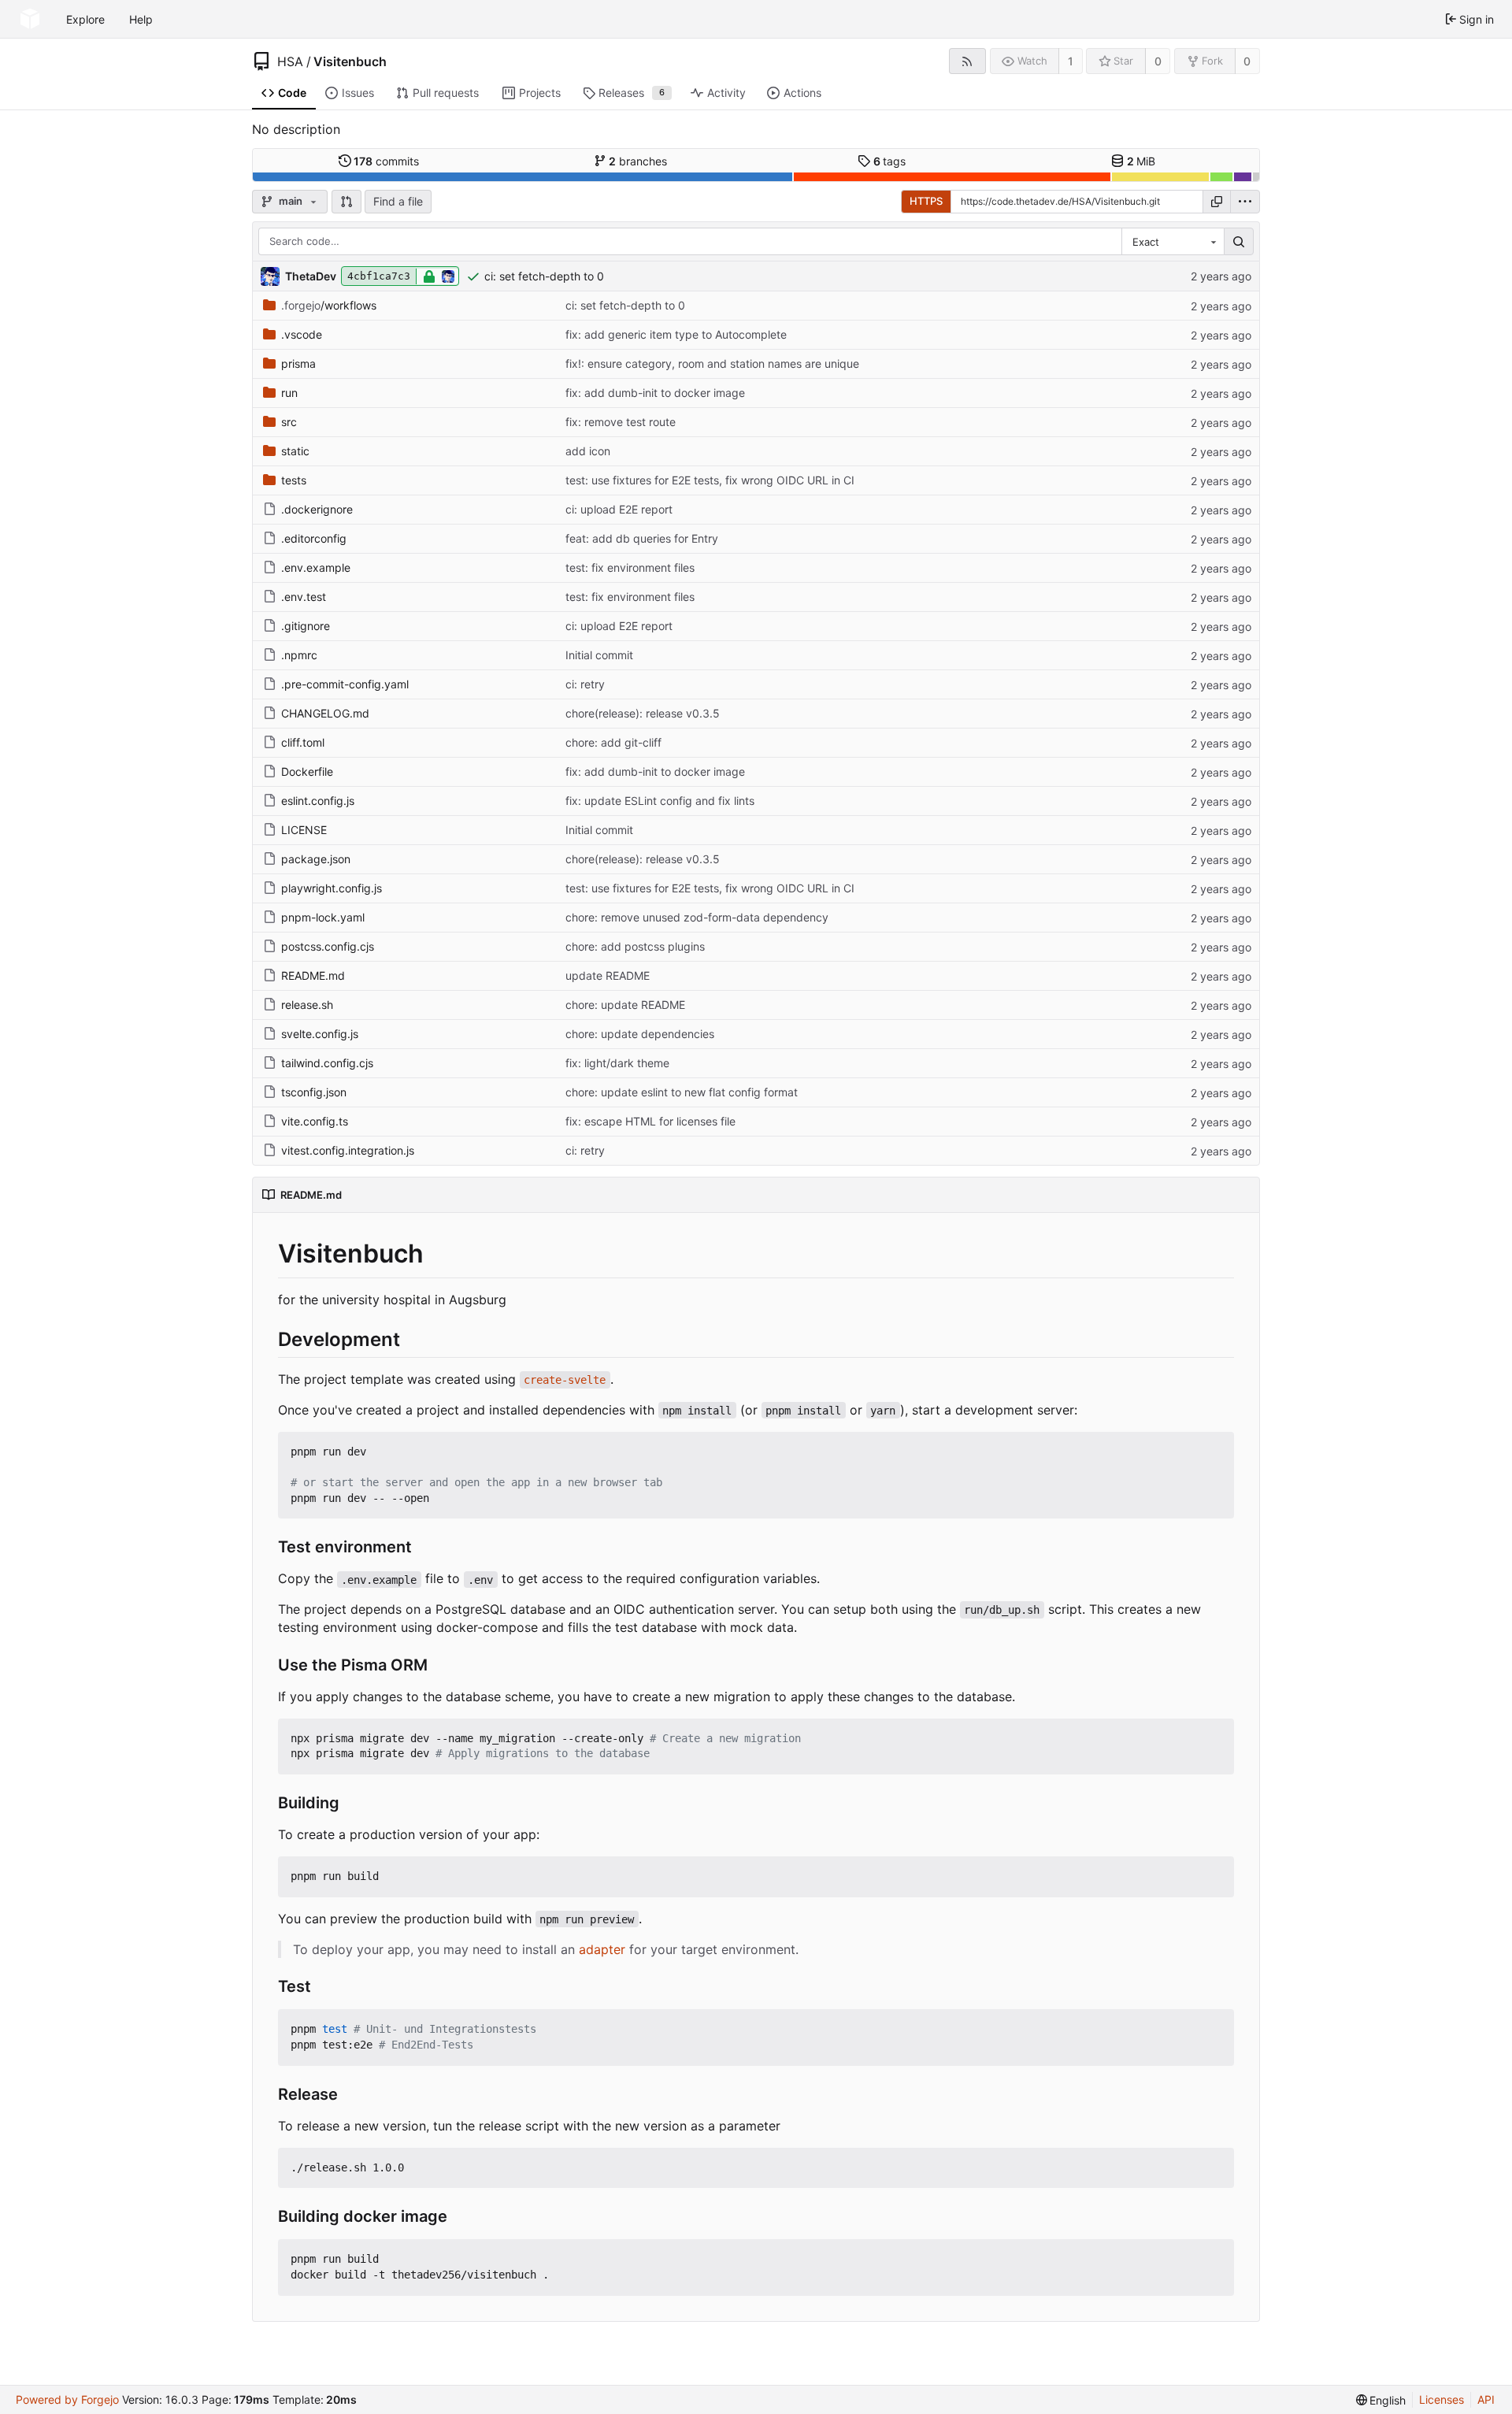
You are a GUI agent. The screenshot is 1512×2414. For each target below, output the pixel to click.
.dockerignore (317, 509)
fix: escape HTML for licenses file (650, 1121)
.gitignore (306, 626)
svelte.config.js (320, 1034)
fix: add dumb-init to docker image (655, 393)
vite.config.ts (315, 1121)
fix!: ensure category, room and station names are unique (712, 363)
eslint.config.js (318, 801)
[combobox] (1173, 242)
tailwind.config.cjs (327, 1063)
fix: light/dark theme (617, 1063)
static (295, 451)
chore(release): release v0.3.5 (643, 713)
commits (386, 161)
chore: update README (625, 1005)
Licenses (1442, 2399)
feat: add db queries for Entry (642, 538)
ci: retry (585, 684)
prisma (298, 363)
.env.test (304, 597)
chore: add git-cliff (613, 742)
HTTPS (926, 201)
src (289, 422)
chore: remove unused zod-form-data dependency (697, 917)
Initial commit (599, 655)
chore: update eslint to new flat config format (682, 1092)
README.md (313, 975)
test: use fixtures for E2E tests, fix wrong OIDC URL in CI (710, 480)
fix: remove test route (621, 422)
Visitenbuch (350, 61)
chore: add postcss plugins (635, 946)
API (1486, 2399)
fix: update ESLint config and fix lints (660, 801)
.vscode (302, 334)
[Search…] (1239, 242)
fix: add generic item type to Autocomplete (676, 334)
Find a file (398, 201)
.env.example (316, 567)
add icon (588, 451)
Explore (85, 19)
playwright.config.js (332, 888)
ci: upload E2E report (619, 509)
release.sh (307, 1005)
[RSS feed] (967, 61)
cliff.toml (303, 742)
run (289, 393)
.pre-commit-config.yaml (345, 684)
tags (890, 161)
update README (608, 975)
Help (141, 19)
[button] (346, 202)
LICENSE (304, 830)
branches (638, 161)
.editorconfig (314, 538)
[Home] (30, 19)
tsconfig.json (314, 1092)
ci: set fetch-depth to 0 (544, 276)
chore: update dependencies (640, 1034)
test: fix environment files (630, 567)
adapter (602, 1949)
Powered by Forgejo (67, 2399)
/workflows (329, 305)
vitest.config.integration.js (348, 1150)
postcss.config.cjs (328, 946)
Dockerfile (307, 771)
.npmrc (299, 655)
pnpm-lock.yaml (323, 917)
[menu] (1245, 202)
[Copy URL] (1217, 202)
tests (294, 480)
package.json (316, 859)
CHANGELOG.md (325, 713)
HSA (290, 61)
